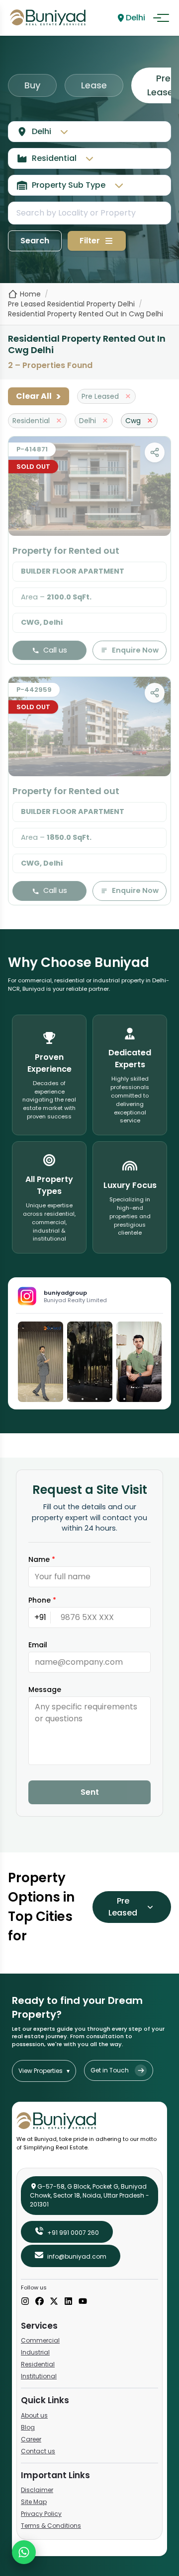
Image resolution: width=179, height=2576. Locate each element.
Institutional (39, 2376)
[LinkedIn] (68, 2302)
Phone (42, 1600)
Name (42, 1559)
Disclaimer (37, 2490)
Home (30, 294)
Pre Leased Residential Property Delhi (71, 304)
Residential (38, 2364)
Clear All (39, 396)
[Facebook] (40, 2302)
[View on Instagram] (41, 1362)
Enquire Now (135, 650)
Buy (32, 85)
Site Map (34, 2502)
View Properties (44, 2071)
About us (34, 2415)
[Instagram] (25, 2302)
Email (38, 1645)
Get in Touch (110, 2070)
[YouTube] (83, 2302)
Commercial (40, 2340)
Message (45, 1690)
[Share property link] (155, 452)
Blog (28, 2427)
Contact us (38, 2451)
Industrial (35, 2352)
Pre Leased (123, 1907)
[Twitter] (54, 2302)
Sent (90, 1792)
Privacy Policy (41, 2514)
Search (35, 241)
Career (31, 2439)
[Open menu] (161, 18)
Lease (94, 85)
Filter (90, 241)
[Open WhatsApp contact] (24, 2552)
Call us (55, 650)
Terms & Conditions (51, 2526)
